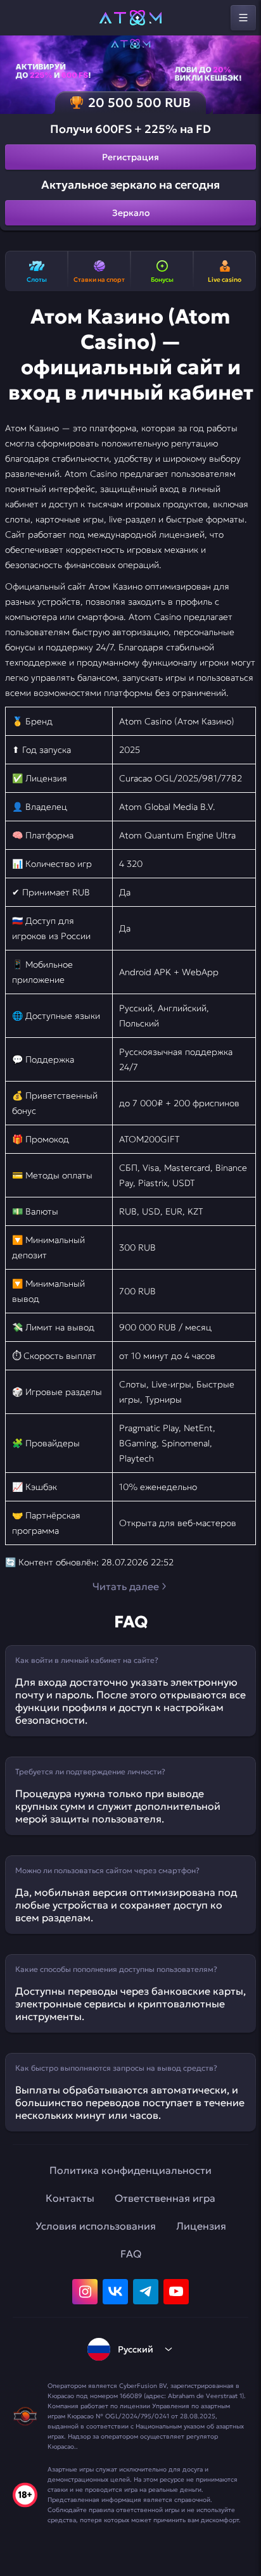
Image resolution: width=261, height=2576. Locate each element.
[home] (130, 18)
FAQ (131, 2254)
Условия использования (96, 2226)
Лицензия (201, 2226)
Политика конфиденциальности (130, 2170)
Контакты (70, 2198)
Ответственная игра (165, 2198)
